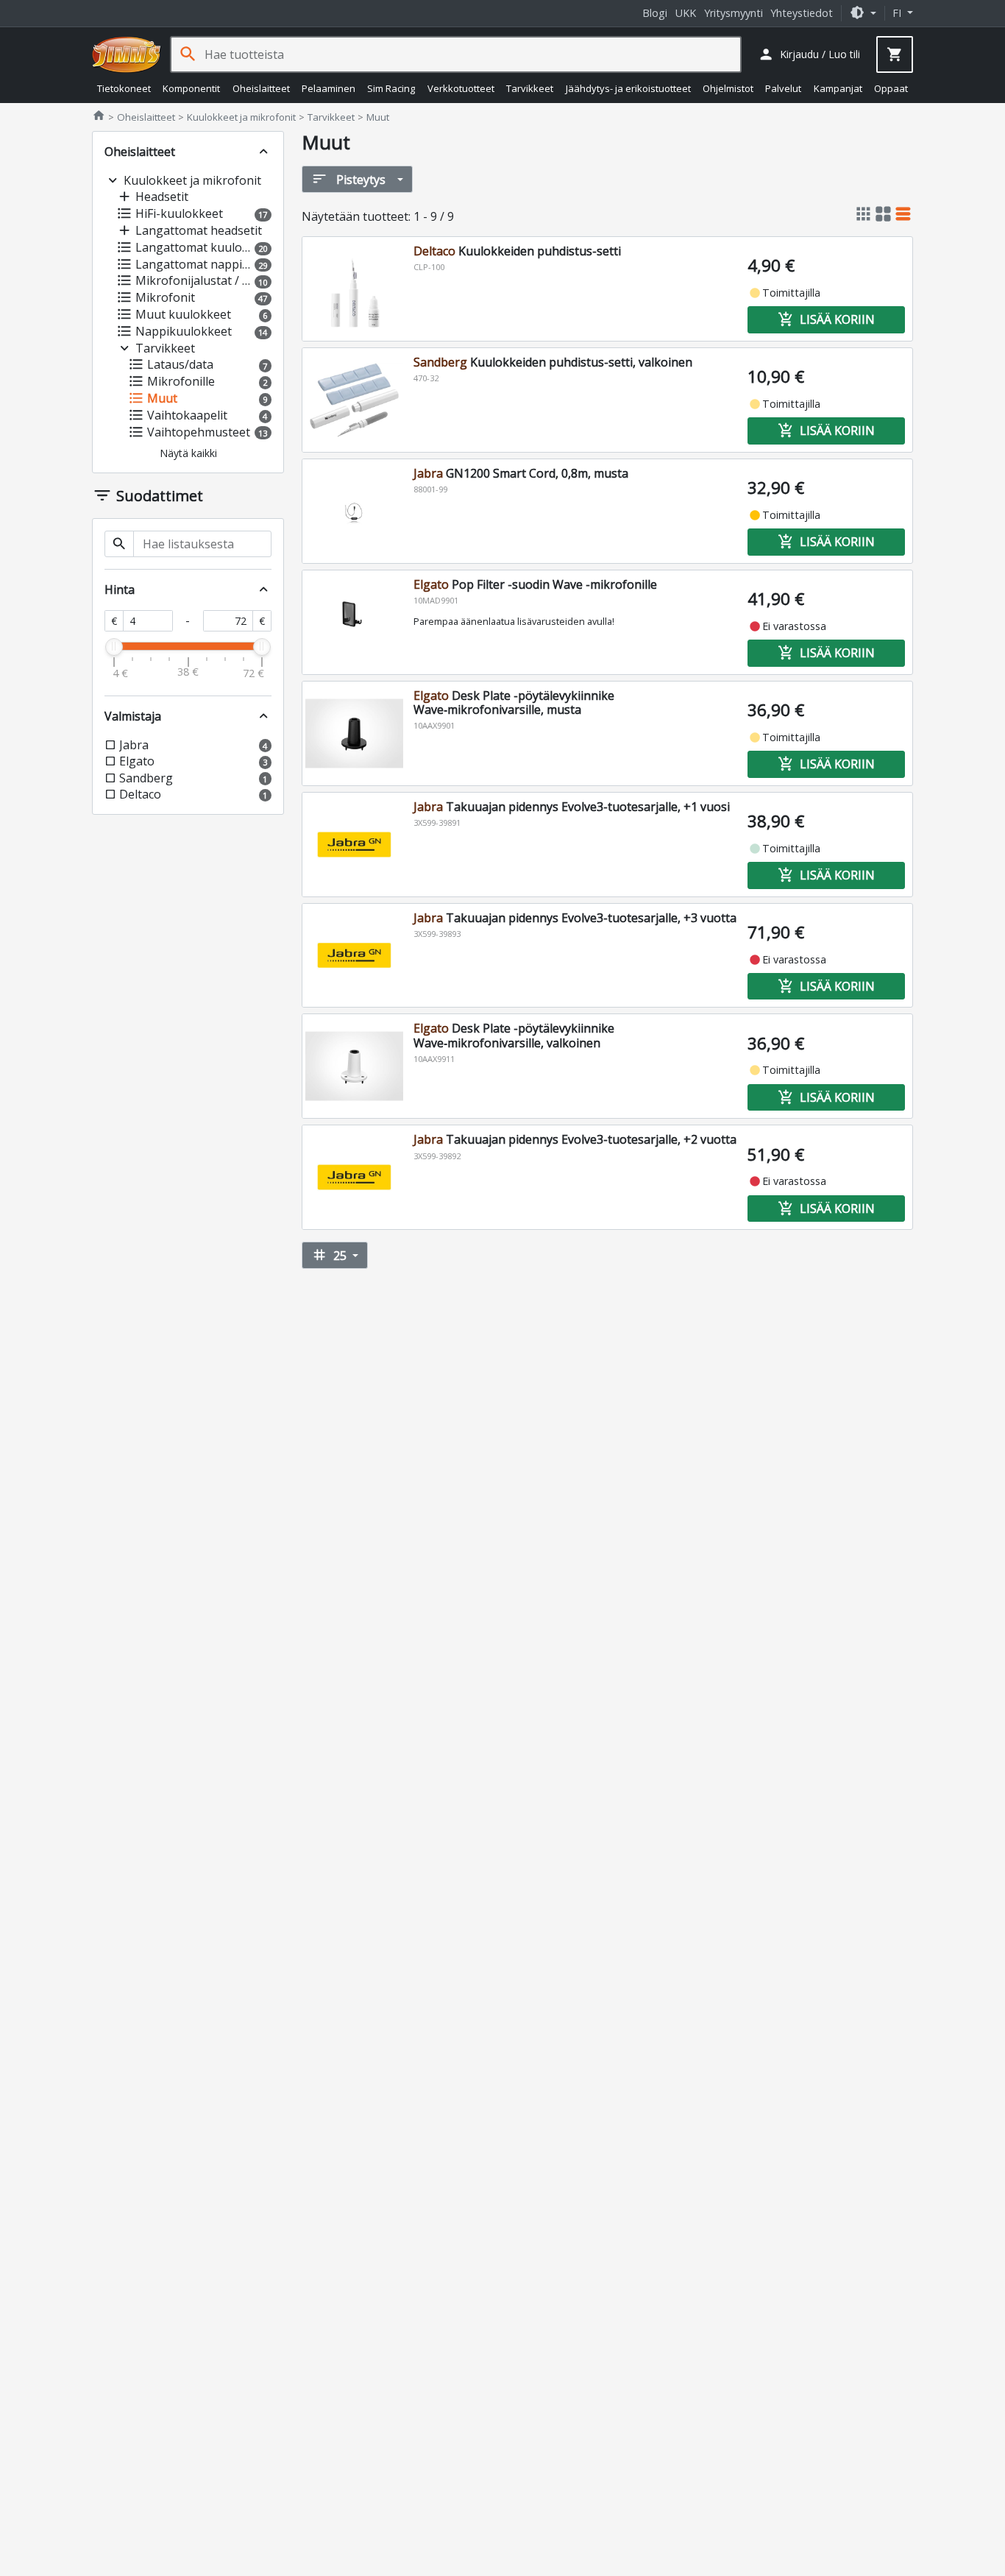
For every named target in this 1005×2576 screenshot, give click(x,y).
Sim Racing (391, 88)
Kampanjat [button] (838, 88)
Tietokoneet (124, 88)
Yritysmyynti (734, 13)
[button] (863, 13)
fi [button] (898, 13)
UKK (686, 13)
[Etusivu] (127, 54)
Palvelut (783, 88)
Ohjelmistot (728, 88)
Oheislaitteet (261, 88)
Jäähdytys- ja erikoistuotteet (628, 88)
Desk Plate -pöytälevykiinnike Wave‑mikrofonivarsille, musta (514, 703)
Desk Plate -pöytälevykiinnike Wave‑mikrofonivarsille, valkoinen (514, 1035)
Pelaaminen (329, 88)
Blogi (655, 13)
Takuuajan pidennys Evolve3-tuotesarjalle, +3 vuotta (575, 918)
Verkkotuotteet (461, 88)
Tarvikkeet (530, 88)
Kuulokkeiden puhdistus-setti (517, 251)
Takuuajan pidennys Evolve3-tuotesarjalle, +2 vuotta (575, 1139)
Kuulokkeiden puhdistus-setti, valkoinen (553, 362)
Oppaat (891, 88)
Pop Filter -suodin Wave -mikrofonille (535, 584)
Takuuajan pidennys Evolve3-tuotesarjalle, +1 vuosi (572, 807)
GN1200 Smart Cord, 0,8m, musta (521, 473)
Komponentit (191, 88)
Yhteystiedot (802, 13)
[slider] (114, 647)
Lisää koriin (826, 319)
